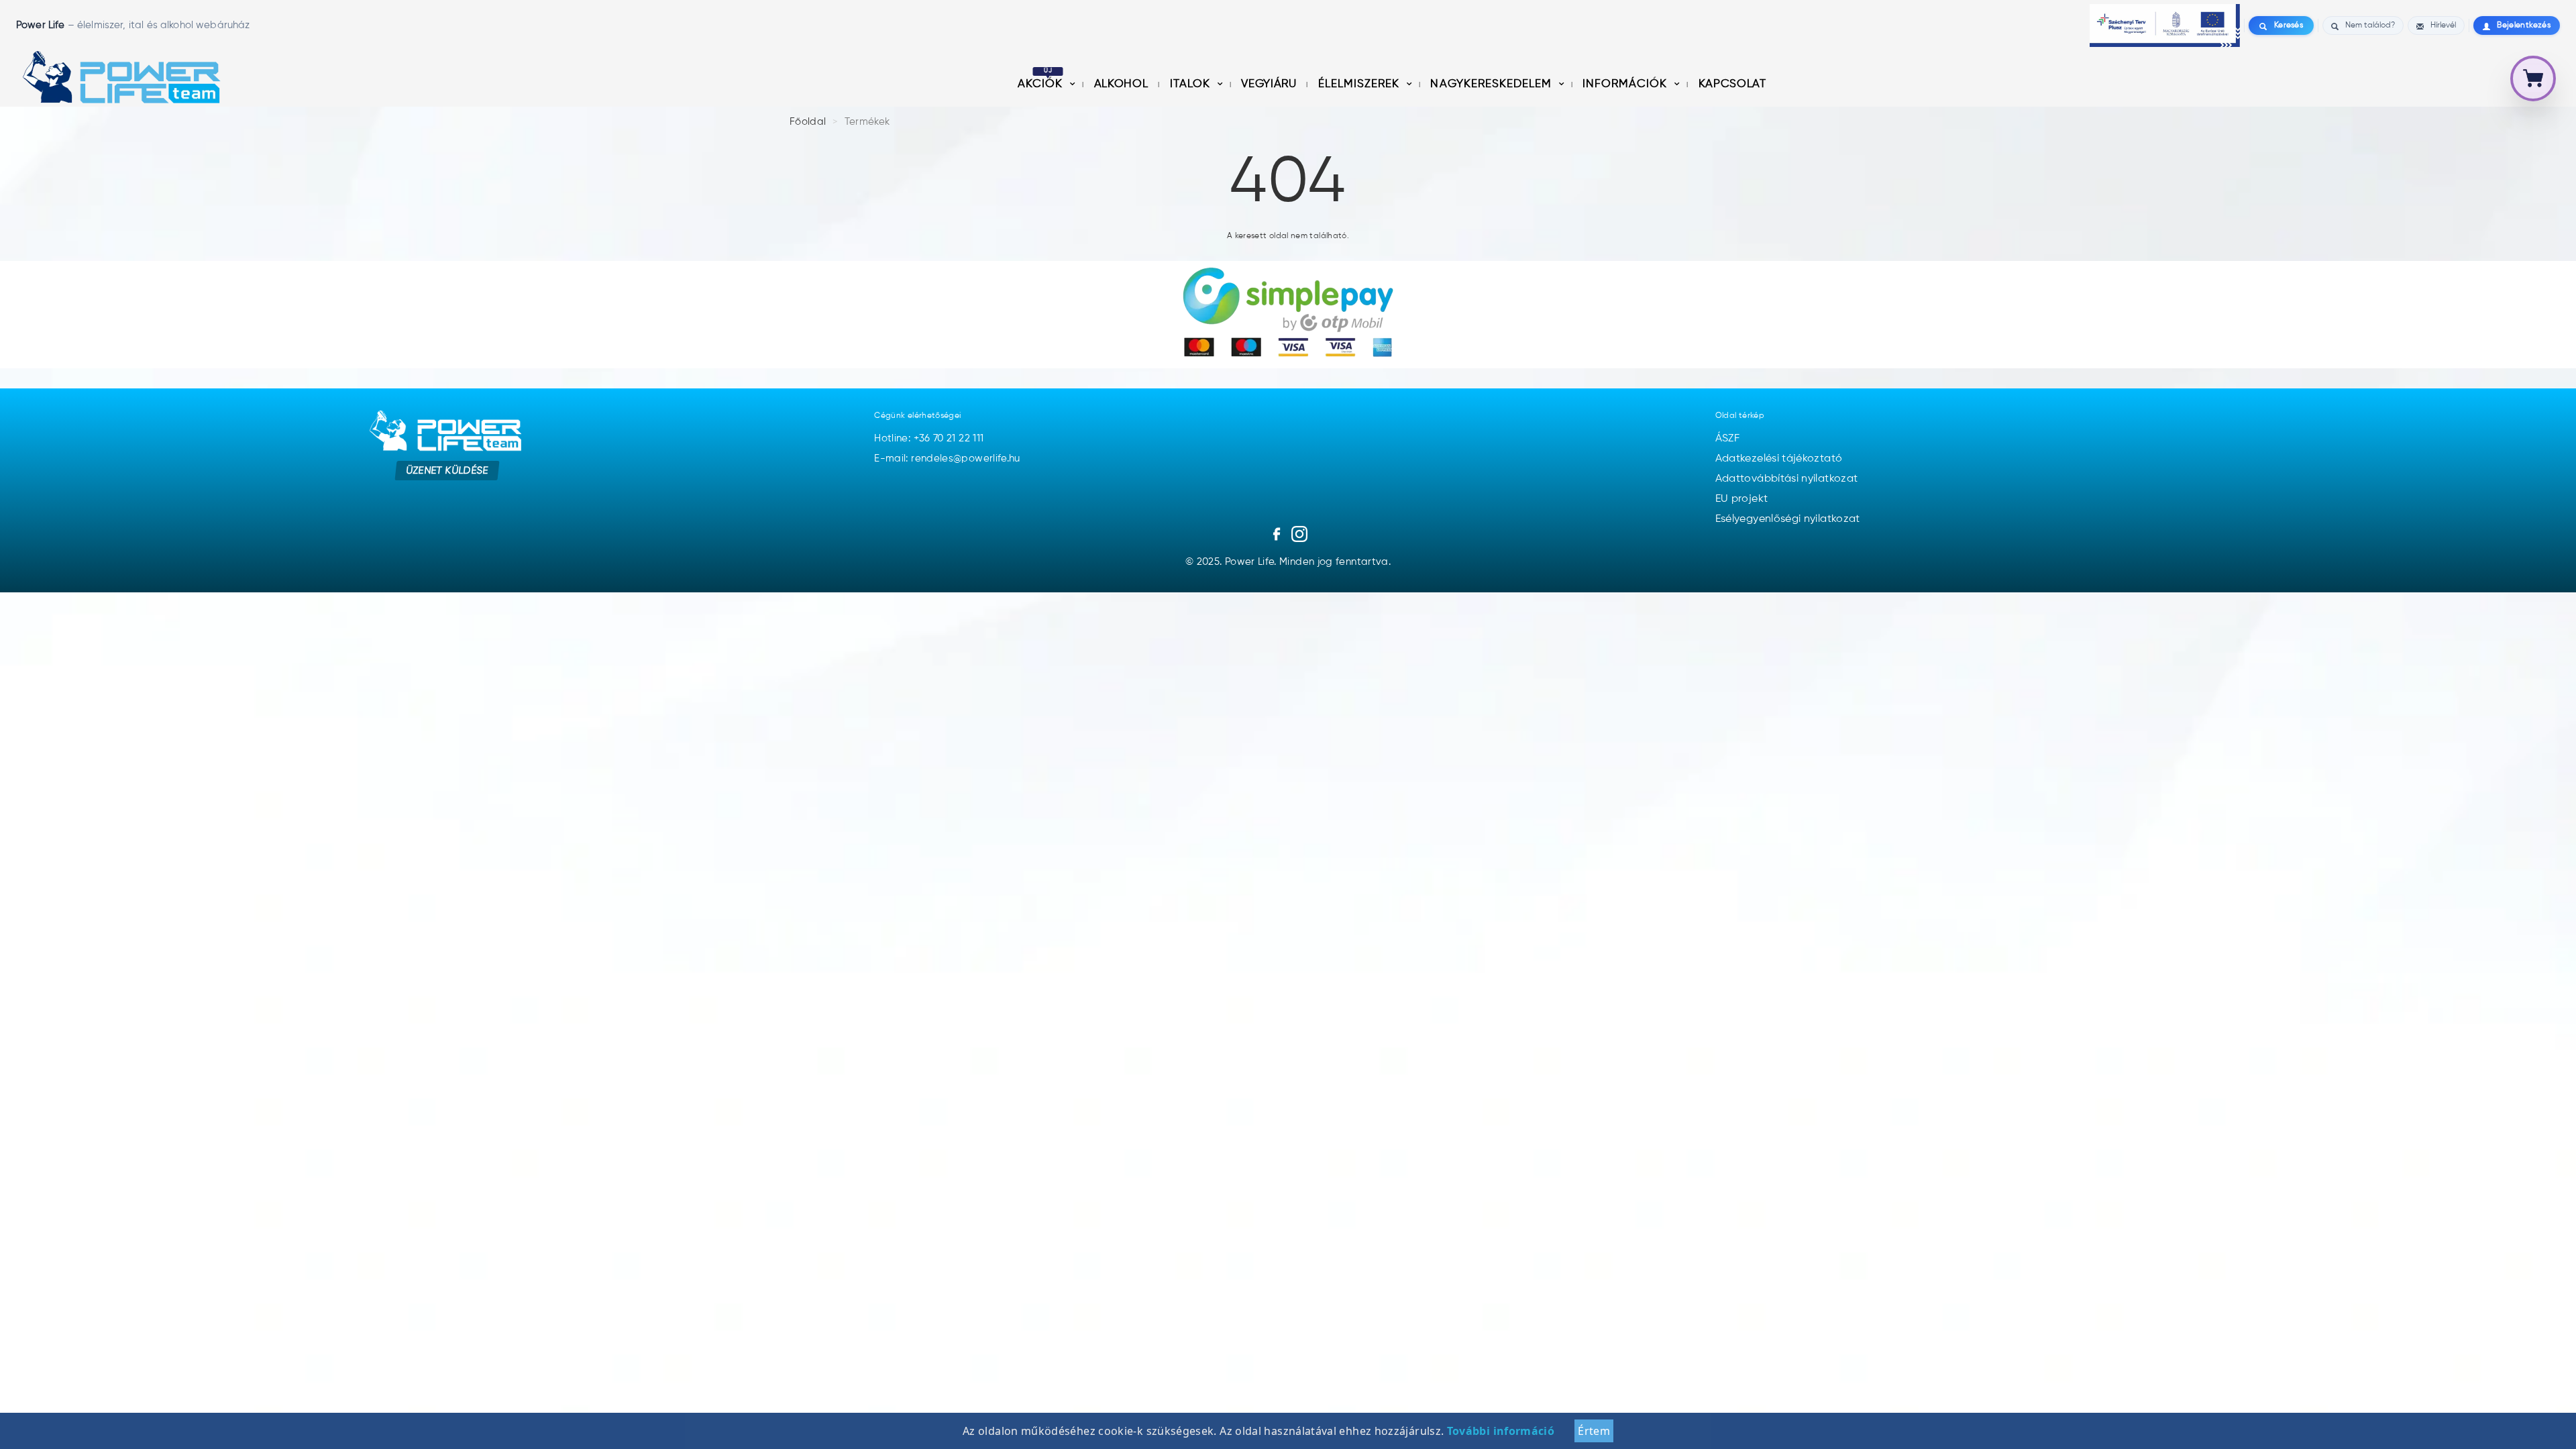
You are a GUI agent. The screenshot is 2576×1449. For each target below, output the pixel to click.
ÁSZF (1727, 439)
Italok (1192, 84)
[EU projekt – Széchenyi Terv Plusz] (2165, 25)
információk (1626, 84)
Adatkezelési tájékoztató (1779, 459)
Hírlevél (2443, 25)
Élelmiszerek (1360, 84)
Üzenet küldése (447, 471)
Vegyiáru (1270, 84)
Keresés (2289, 25)
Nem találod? (2370, 25)
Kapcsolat (1732, 84)
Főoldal (808, 122)
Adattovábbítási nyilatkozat (1787, 479)
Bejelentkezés (2524, 25)
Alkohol (1123, 84)
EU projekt (1742, 499)
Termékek (867, 122)
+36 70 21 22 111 (949, 438)
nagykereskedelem (1492, 84)
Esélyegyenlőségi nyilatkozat (1788, 519)
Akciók (1042, 84)
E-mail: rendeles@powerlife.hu (947, 459)
